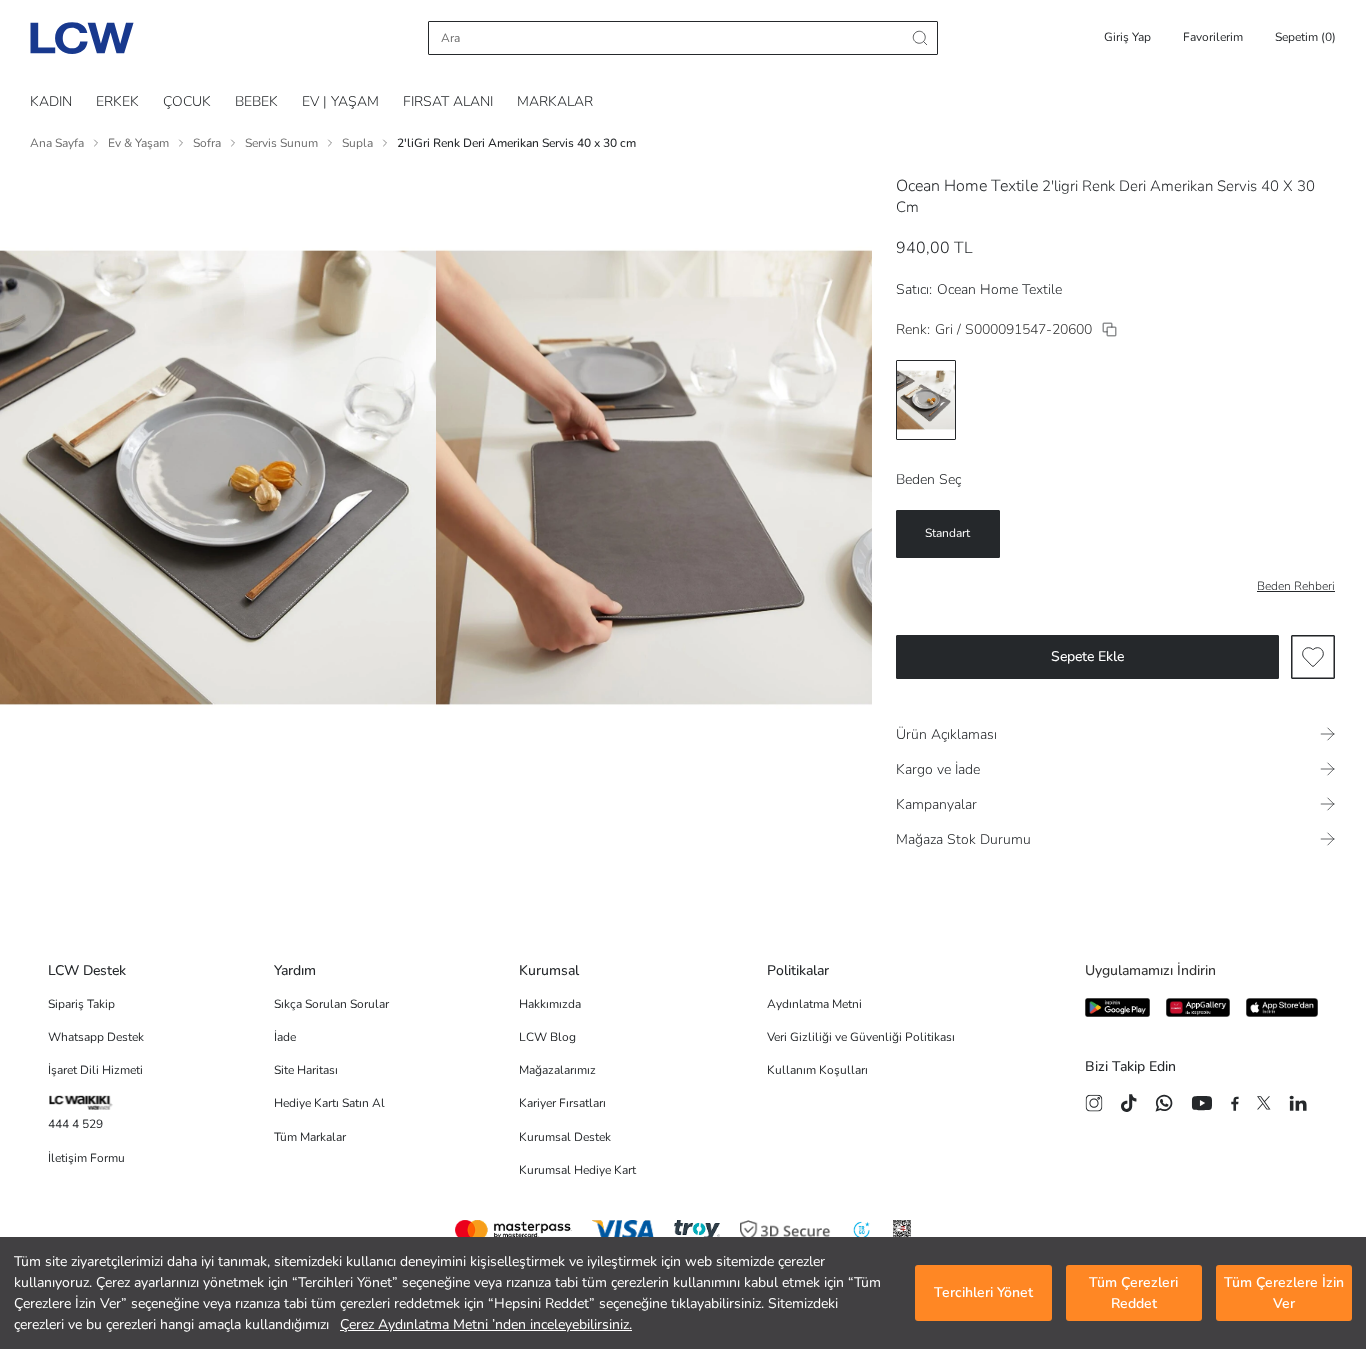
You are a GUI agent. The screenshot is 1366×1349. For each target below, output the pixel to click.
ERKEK (117, 101)
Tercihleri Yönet (983, 1293)
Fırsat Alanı (448, 101)
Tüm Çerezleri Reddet (1133, 1293)
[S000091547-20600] (1109, 329)
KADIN (51, 101)
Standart (947, 533)
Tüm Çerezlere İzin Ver (1284, 1293)
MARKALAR (555, 101)
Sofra (207, 143)
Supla (357, 143)
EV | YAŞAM (340, 101)
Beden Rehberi (1296, 586)
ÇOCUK (187, 101)
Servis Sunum (281, 143)
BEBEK (256, 101)
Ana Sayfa (57, 143)
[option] (926, 400)
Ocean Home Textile (967, 186)
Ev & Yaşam (138, 143)
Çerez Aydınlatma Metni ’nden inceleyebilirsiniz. (486, 1324)
